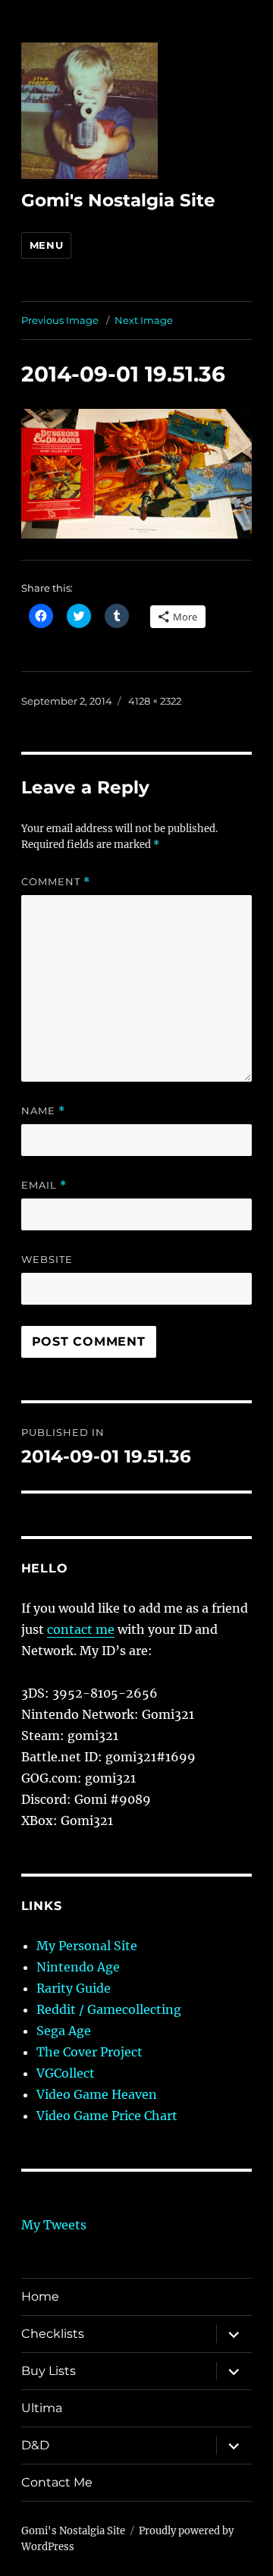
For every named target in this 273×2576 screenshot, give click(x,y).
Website (47, 1259)
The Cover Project (89, 2052)
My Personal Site (87, 1946)
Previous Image (60, 320)
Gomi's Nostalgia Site (118, 200)
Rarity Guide (74, 1988)
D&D (35, 2445)
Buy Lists (49, 2371)
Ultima (42, 2408)
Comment (56, 882)
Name (43, 1111)
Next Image (144, 320)
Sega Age (64, 2031)
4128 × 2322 (155, 701)
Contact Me (57, 2482)
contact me (81, 1629)
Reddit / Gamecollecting (109, 2009)
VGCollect (66, 2073)
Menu (46, 245)
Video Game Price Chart (107, 2116)
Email (44, 1185)
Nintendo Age (78, 1967)
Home (40, 2296)
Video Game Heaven (97, 2094)
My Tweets (54, 2225)
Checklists (53, 2334)
